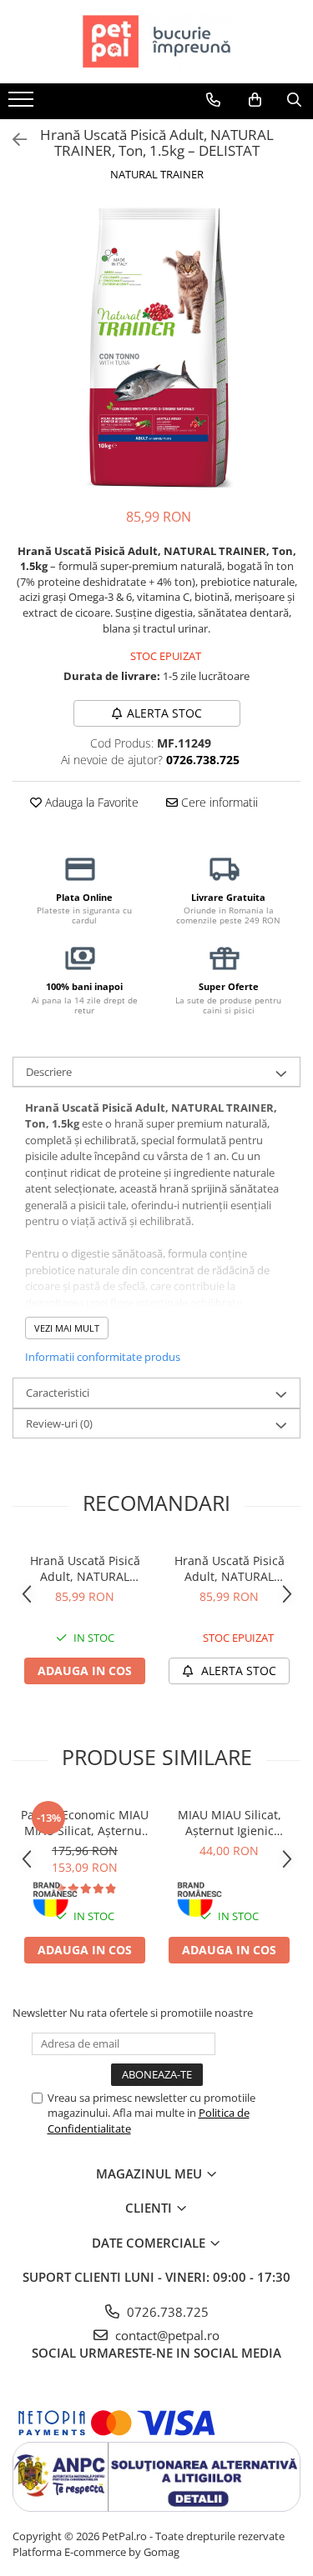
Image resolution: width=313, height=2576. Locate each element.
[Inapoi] (13, 140)
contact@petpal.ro (166, 2335)
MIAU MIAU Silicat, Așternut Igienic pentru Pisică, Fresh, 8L (229, 1823)
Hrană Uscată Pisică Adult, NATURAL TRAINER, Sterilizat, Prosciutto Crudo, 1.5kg (85, 1568)
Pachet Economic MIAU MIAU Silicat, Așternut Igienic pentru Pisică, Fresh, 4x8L (85, 1823)
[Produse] (23, 104)
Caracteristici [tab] (58, 1393)
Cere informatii (218, 802)
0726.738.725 (166, 2312)
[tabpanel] (156, 347)
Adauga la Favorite (90, 802)
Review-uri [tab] (59, 1423)
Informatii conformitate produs (103, 1357)
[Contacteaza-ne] (213, 100)
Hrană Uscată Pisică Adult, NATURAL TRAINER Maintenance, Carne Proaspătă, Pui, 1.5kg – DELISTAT (230, 1568)
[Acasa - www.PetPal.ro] (157, 42)
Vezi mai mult (67, 1328)
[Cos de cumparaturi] (255, 100)
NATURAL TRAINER (157, 174)
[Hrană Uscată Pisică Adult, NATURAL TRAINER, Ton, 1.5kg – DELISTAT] (156, 347)
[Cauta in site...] (294, 100)
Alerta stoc (164, 713)
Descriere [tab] (49, 1072)
